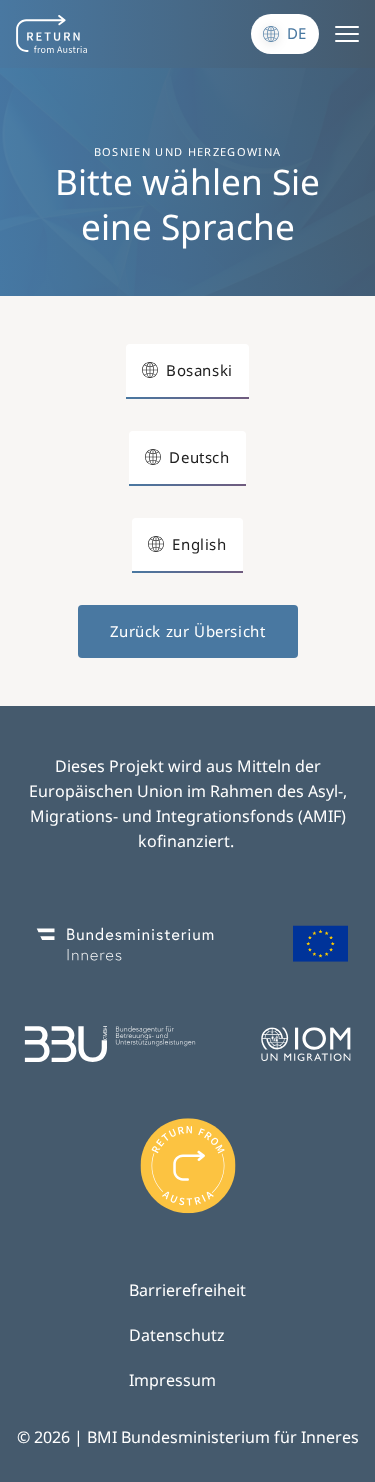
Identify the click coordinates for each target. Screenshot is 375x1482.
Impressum (172, 1380)
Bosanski (199, 370)
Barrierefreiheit (187, 1290)
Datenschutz (177, 1335)
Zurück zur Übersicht (188, 631)
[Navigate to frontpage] (51, 34)
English (199, 544)
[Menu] (347, 34)
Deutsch (199, 457)
